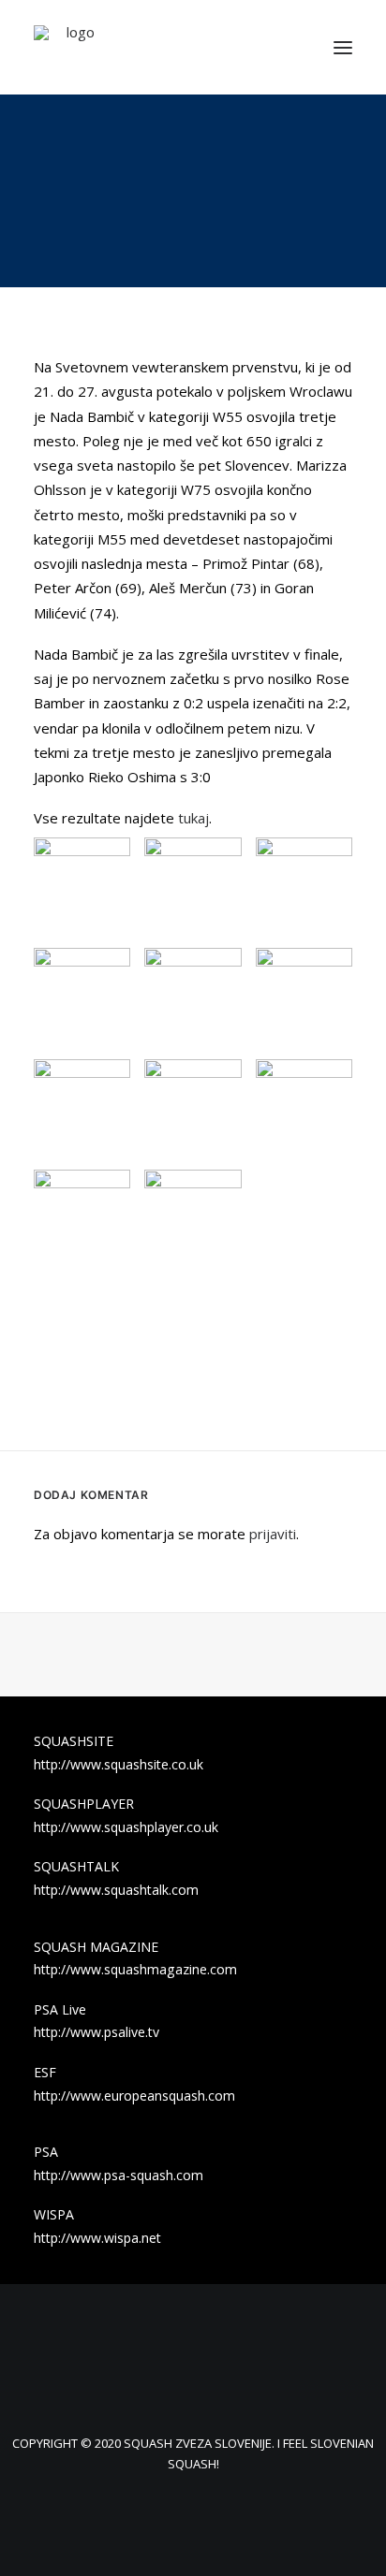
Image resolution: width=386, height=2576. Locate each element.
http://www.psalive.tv (96, 2032)
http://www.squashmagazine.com (135, 1969)
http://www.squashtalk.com (116, 1890)
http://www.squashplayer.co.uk (126, 1827)
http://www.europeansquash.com (134, 2096)
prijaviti (273, 1534)
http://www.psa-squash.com (119, 2175)
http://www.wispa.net (97, 2238)
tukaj (193, 818)
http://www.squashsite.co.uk (119, 1764)
